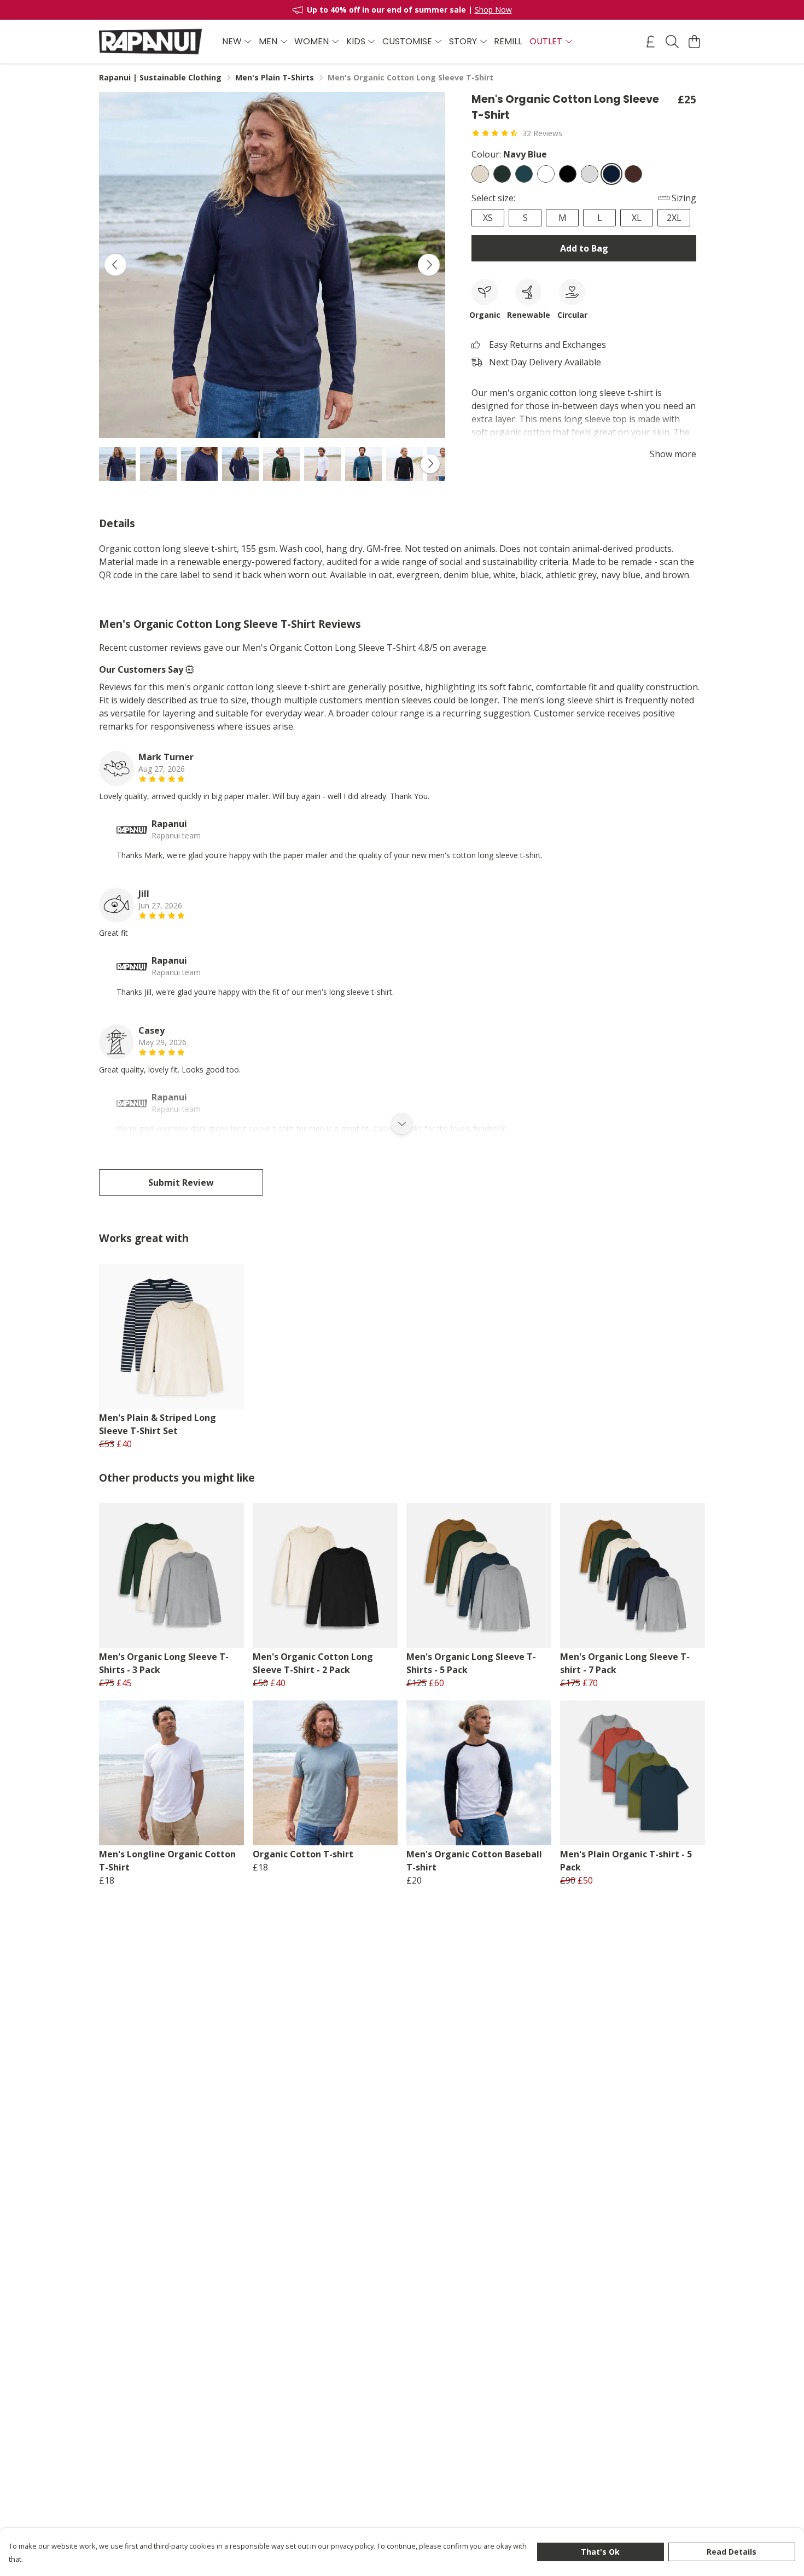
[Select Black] (568, 174)
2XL (674, 218)
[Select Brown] (633, 174)
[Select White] (546, 174)
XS (488, 218)
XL (637, 218)
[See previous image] (115, 265)
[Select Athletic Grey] (590, 174)
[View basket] (694, 42)
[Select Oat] (480, 174)
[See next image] (429, 265)
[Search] (672, 42)
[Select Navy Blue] (611, 174)
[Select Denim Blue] (524, 174)
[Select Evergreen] (502, 174)
